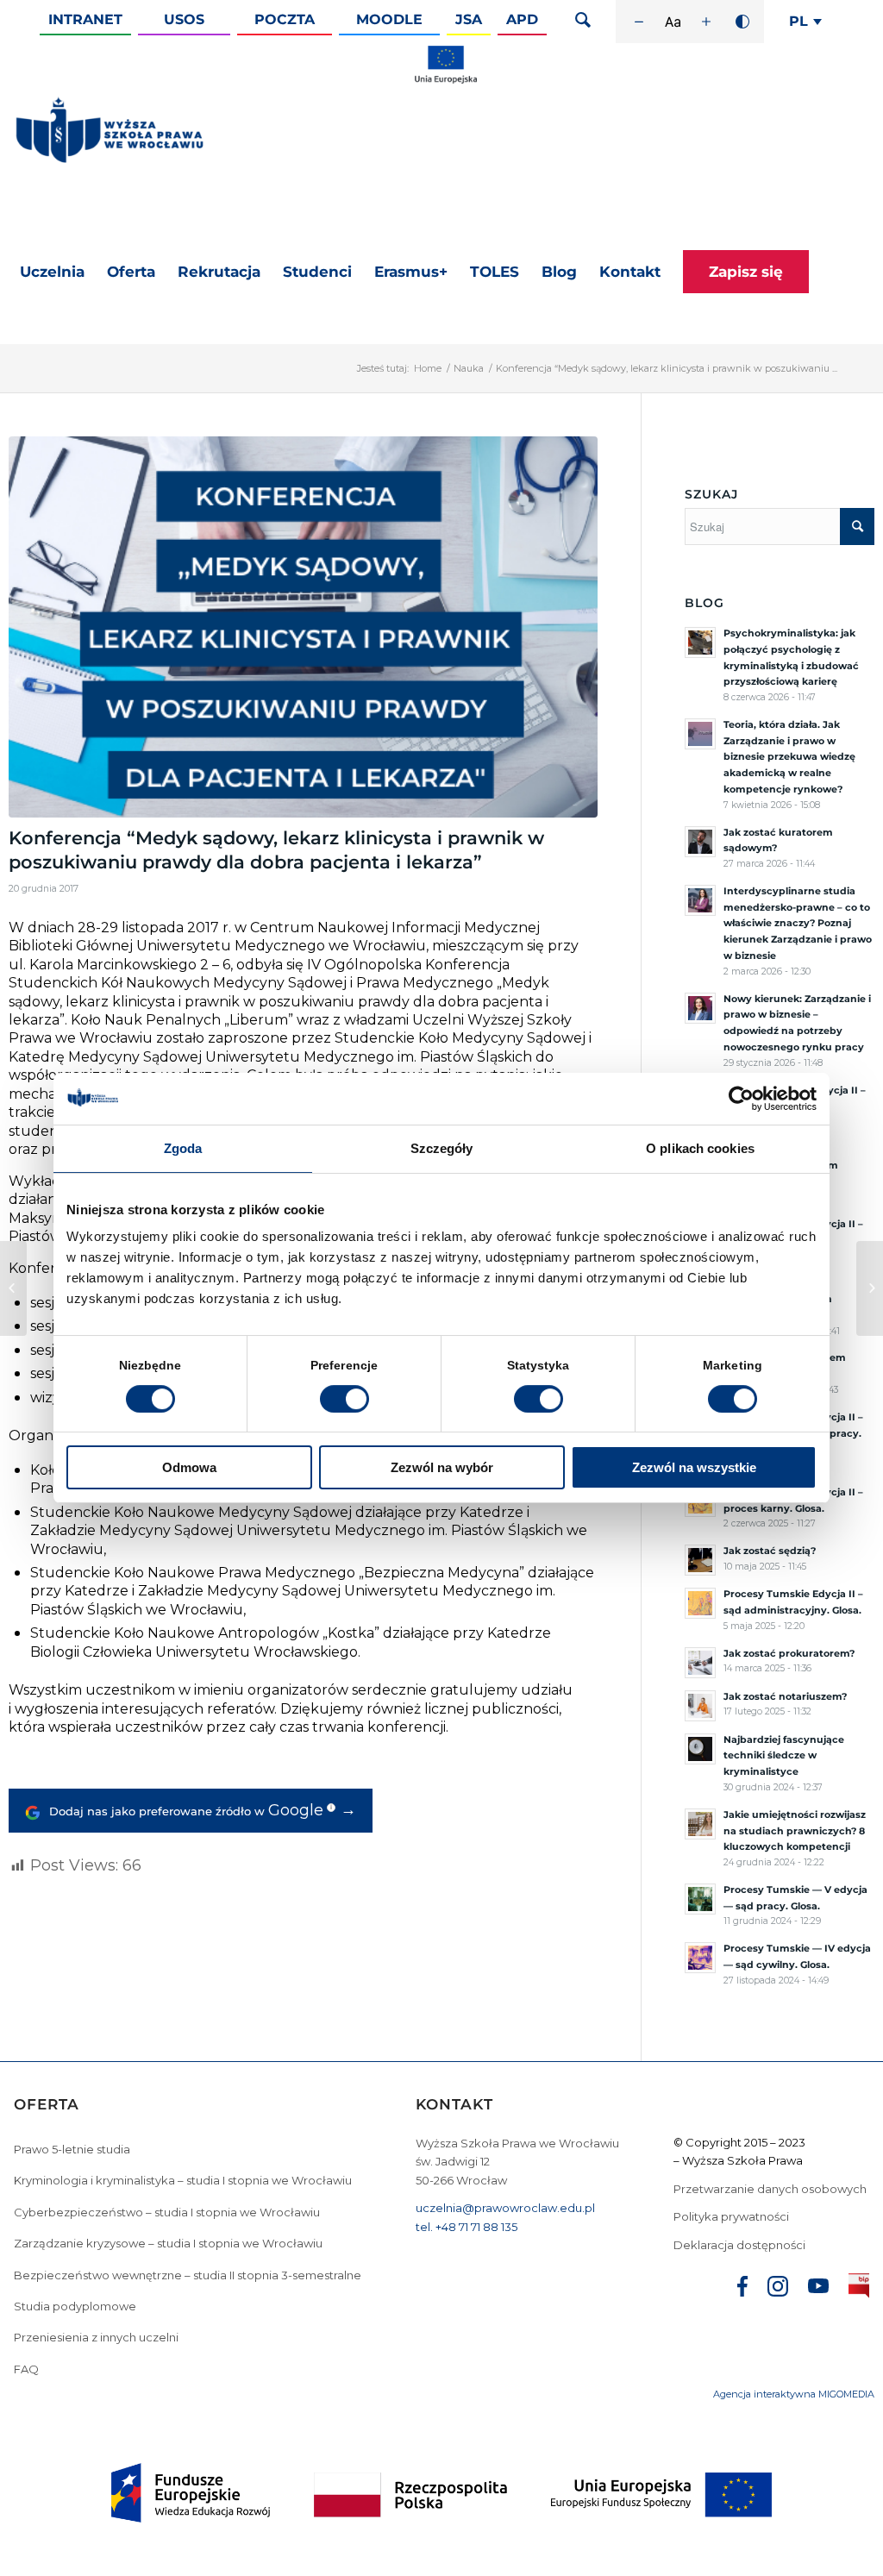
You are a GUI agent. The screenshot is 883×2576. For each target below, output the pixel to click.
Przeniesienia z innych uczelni (96, 2337)
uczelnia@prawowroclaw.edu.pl (505, 2208)
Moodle (389, 19)
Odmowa (189, 1467)
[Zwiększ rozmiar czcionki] (706, 22)
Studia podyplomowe (75, 2306)
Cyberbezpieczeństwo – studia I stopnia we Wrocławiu (167, 2212)
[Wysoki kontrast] (742, 22)
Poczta (285, 19)
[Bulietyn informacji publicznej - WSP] (859, 2289)
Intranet (85, 19)
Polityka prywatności (733, 2216)
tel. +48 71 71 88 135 (467, 2227)
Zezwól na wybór (442, 1467)
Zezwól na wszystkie (694, 1467)
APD (522, 19)
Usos (184, 19)
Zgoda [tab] (183, 1148)
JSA (469, 19)
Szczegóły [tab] (442, 1148)
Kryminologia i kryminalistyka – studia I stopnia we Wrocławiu (183, 2180)
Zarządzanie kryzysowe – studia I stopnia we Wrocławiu (168, 2243)
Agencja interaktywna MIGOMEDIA (794, 2394)
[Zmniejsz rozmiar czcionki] (639, 22)
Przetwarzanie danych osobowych (771, 2189)
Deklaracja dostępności (739, 2245)
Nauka (469, 368)
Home (428, 368)
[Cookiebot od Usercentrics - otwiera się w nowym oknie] (741, 1099)
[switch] (344, 1399)
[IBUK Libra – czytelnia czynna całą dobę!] (870, 1288)
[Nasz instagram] (778, 2289)
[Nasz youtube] (818, 2288)
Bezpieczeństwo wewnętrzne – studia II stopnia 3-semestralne (188, 2275)
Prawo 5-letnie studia (72, 2149)
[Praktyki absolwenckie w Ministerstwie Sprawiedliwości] (13, 1288)
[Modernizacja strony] (446, 80)
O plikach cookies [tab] (700, 1148)
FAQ (26, 2369)
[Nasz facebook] (742, 2289)
